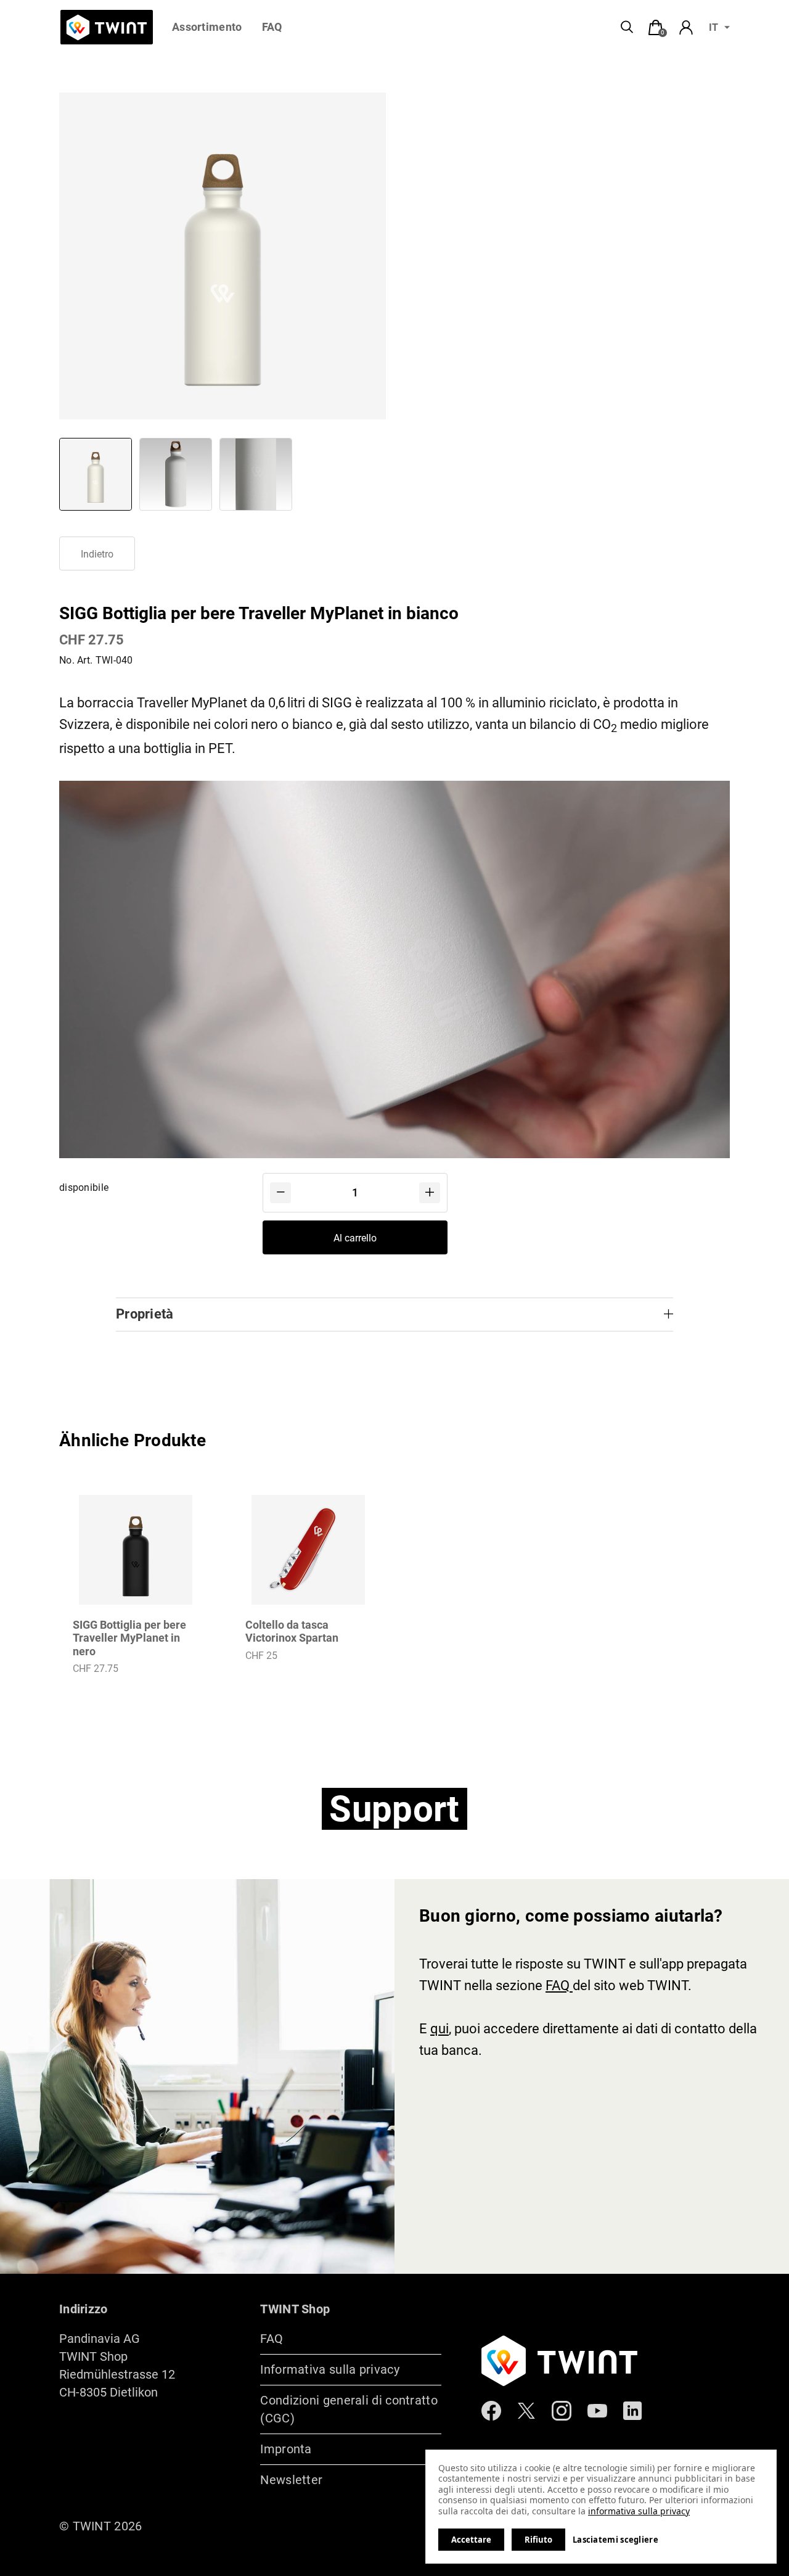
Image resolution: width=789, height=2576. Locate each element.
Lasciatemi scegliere (615, 2540)
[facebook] (491, 2412)
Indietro (97, 554)
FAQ (272, 27)
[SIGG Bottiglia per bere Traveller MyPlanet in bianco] (96, 474)
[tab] (656, 28)
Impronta (286, 2449)
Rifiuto (538, 2540)
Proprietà (145, 1314)
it (713, 27)
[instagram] (562, 2412)
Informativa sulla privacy (330, 2369)
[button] (280, 1193)
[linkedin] (632, 2412)
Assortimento (207, 27)
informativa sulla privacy (639, 2511)
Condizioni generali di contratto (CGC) (349, 2409)
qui (439, 2029)
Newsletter (291, 2480)
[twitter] (526, 2412)
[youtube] (597, 2412)
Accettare (471, 2540)
